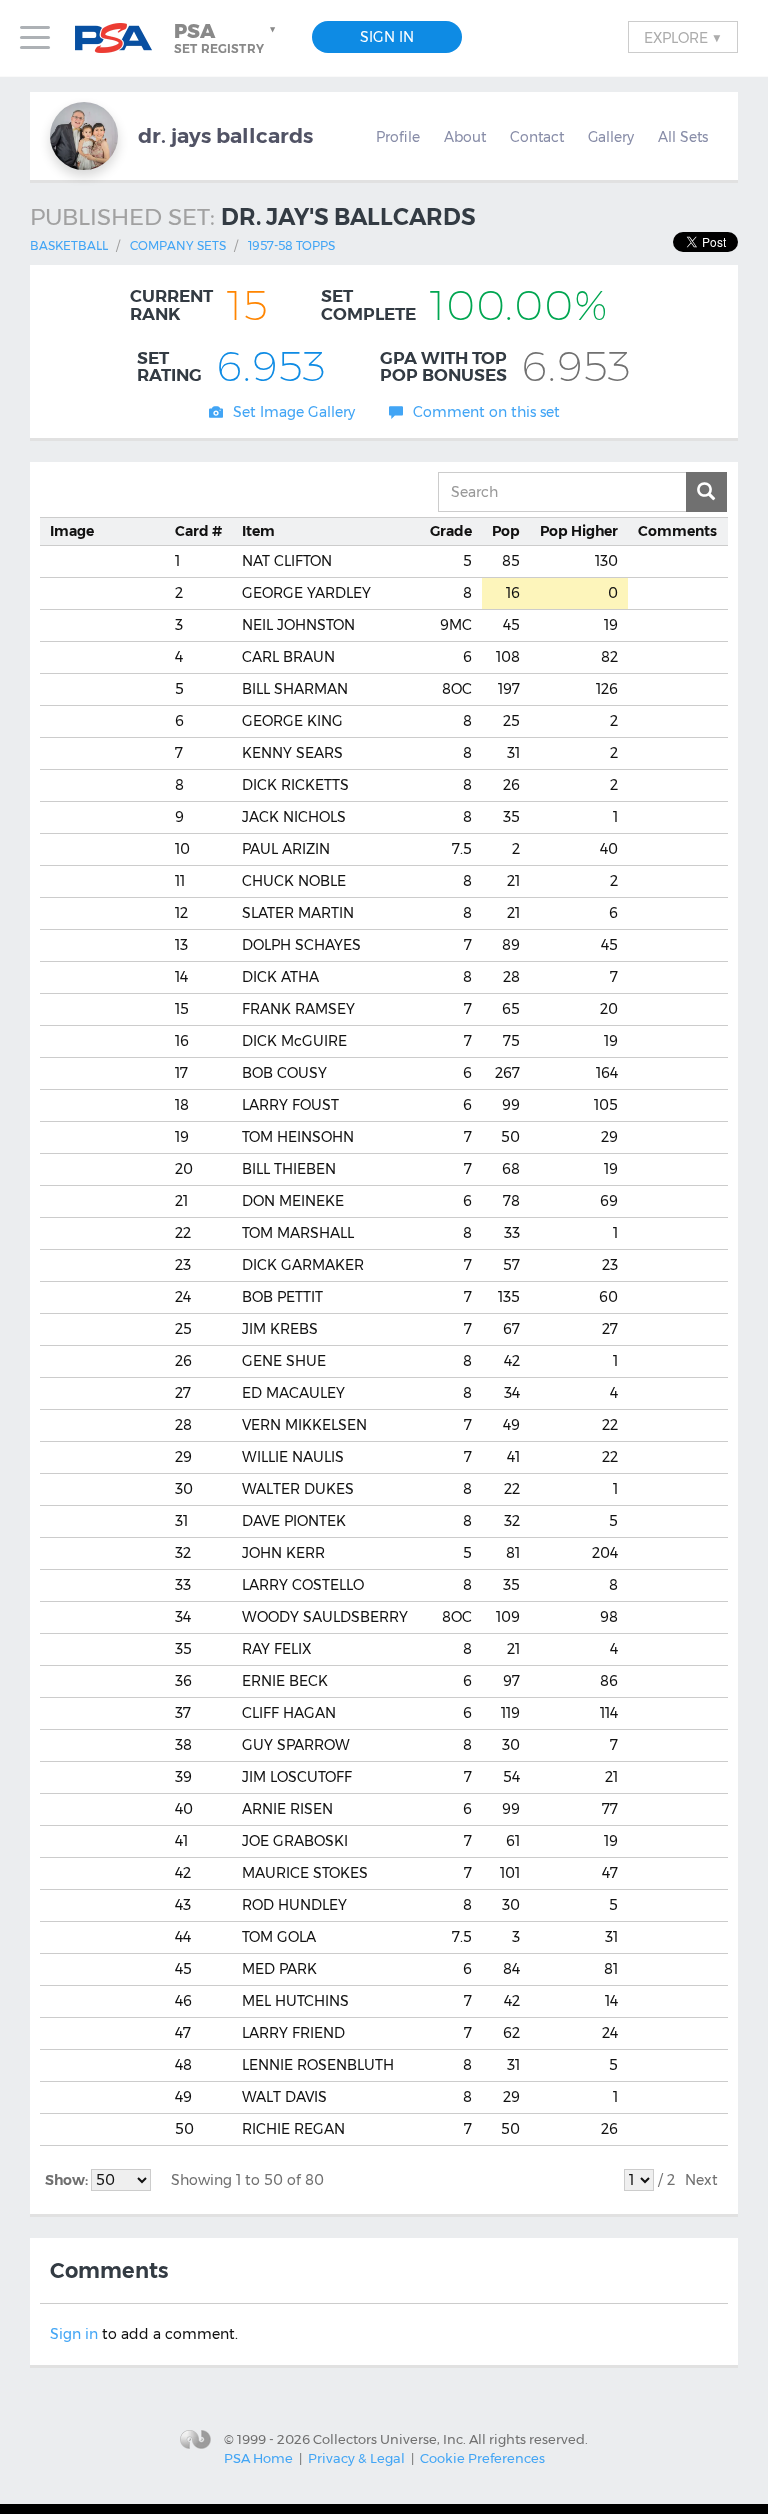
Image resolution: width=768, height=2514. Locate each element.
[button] (227, 38)
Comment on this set (486, 412)
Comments (677, 531)
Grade (451, 531)
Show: (68, 2180)
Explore (683, 37)
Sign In (387, 37)
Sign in (74, 2334)
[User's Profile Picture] (84, 136)
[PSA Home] (121, 38)
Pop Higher (579, 531)
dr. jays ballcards (225, 135)
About (465, 137)
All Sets (683, 137)
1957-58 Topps (291, 245)
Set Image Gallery (294, 412)
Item (258, 531)
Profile (398, 137)
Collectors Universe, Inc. (389, 2439)
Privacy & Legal (356, 2458)
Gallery (611, 137)
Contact (537, 137)
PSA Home (258, 2458)
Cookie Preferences (482, 2458)
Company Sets (178, 245)
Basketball (69, 245)
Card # (198, 531)
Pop (506, 531)
